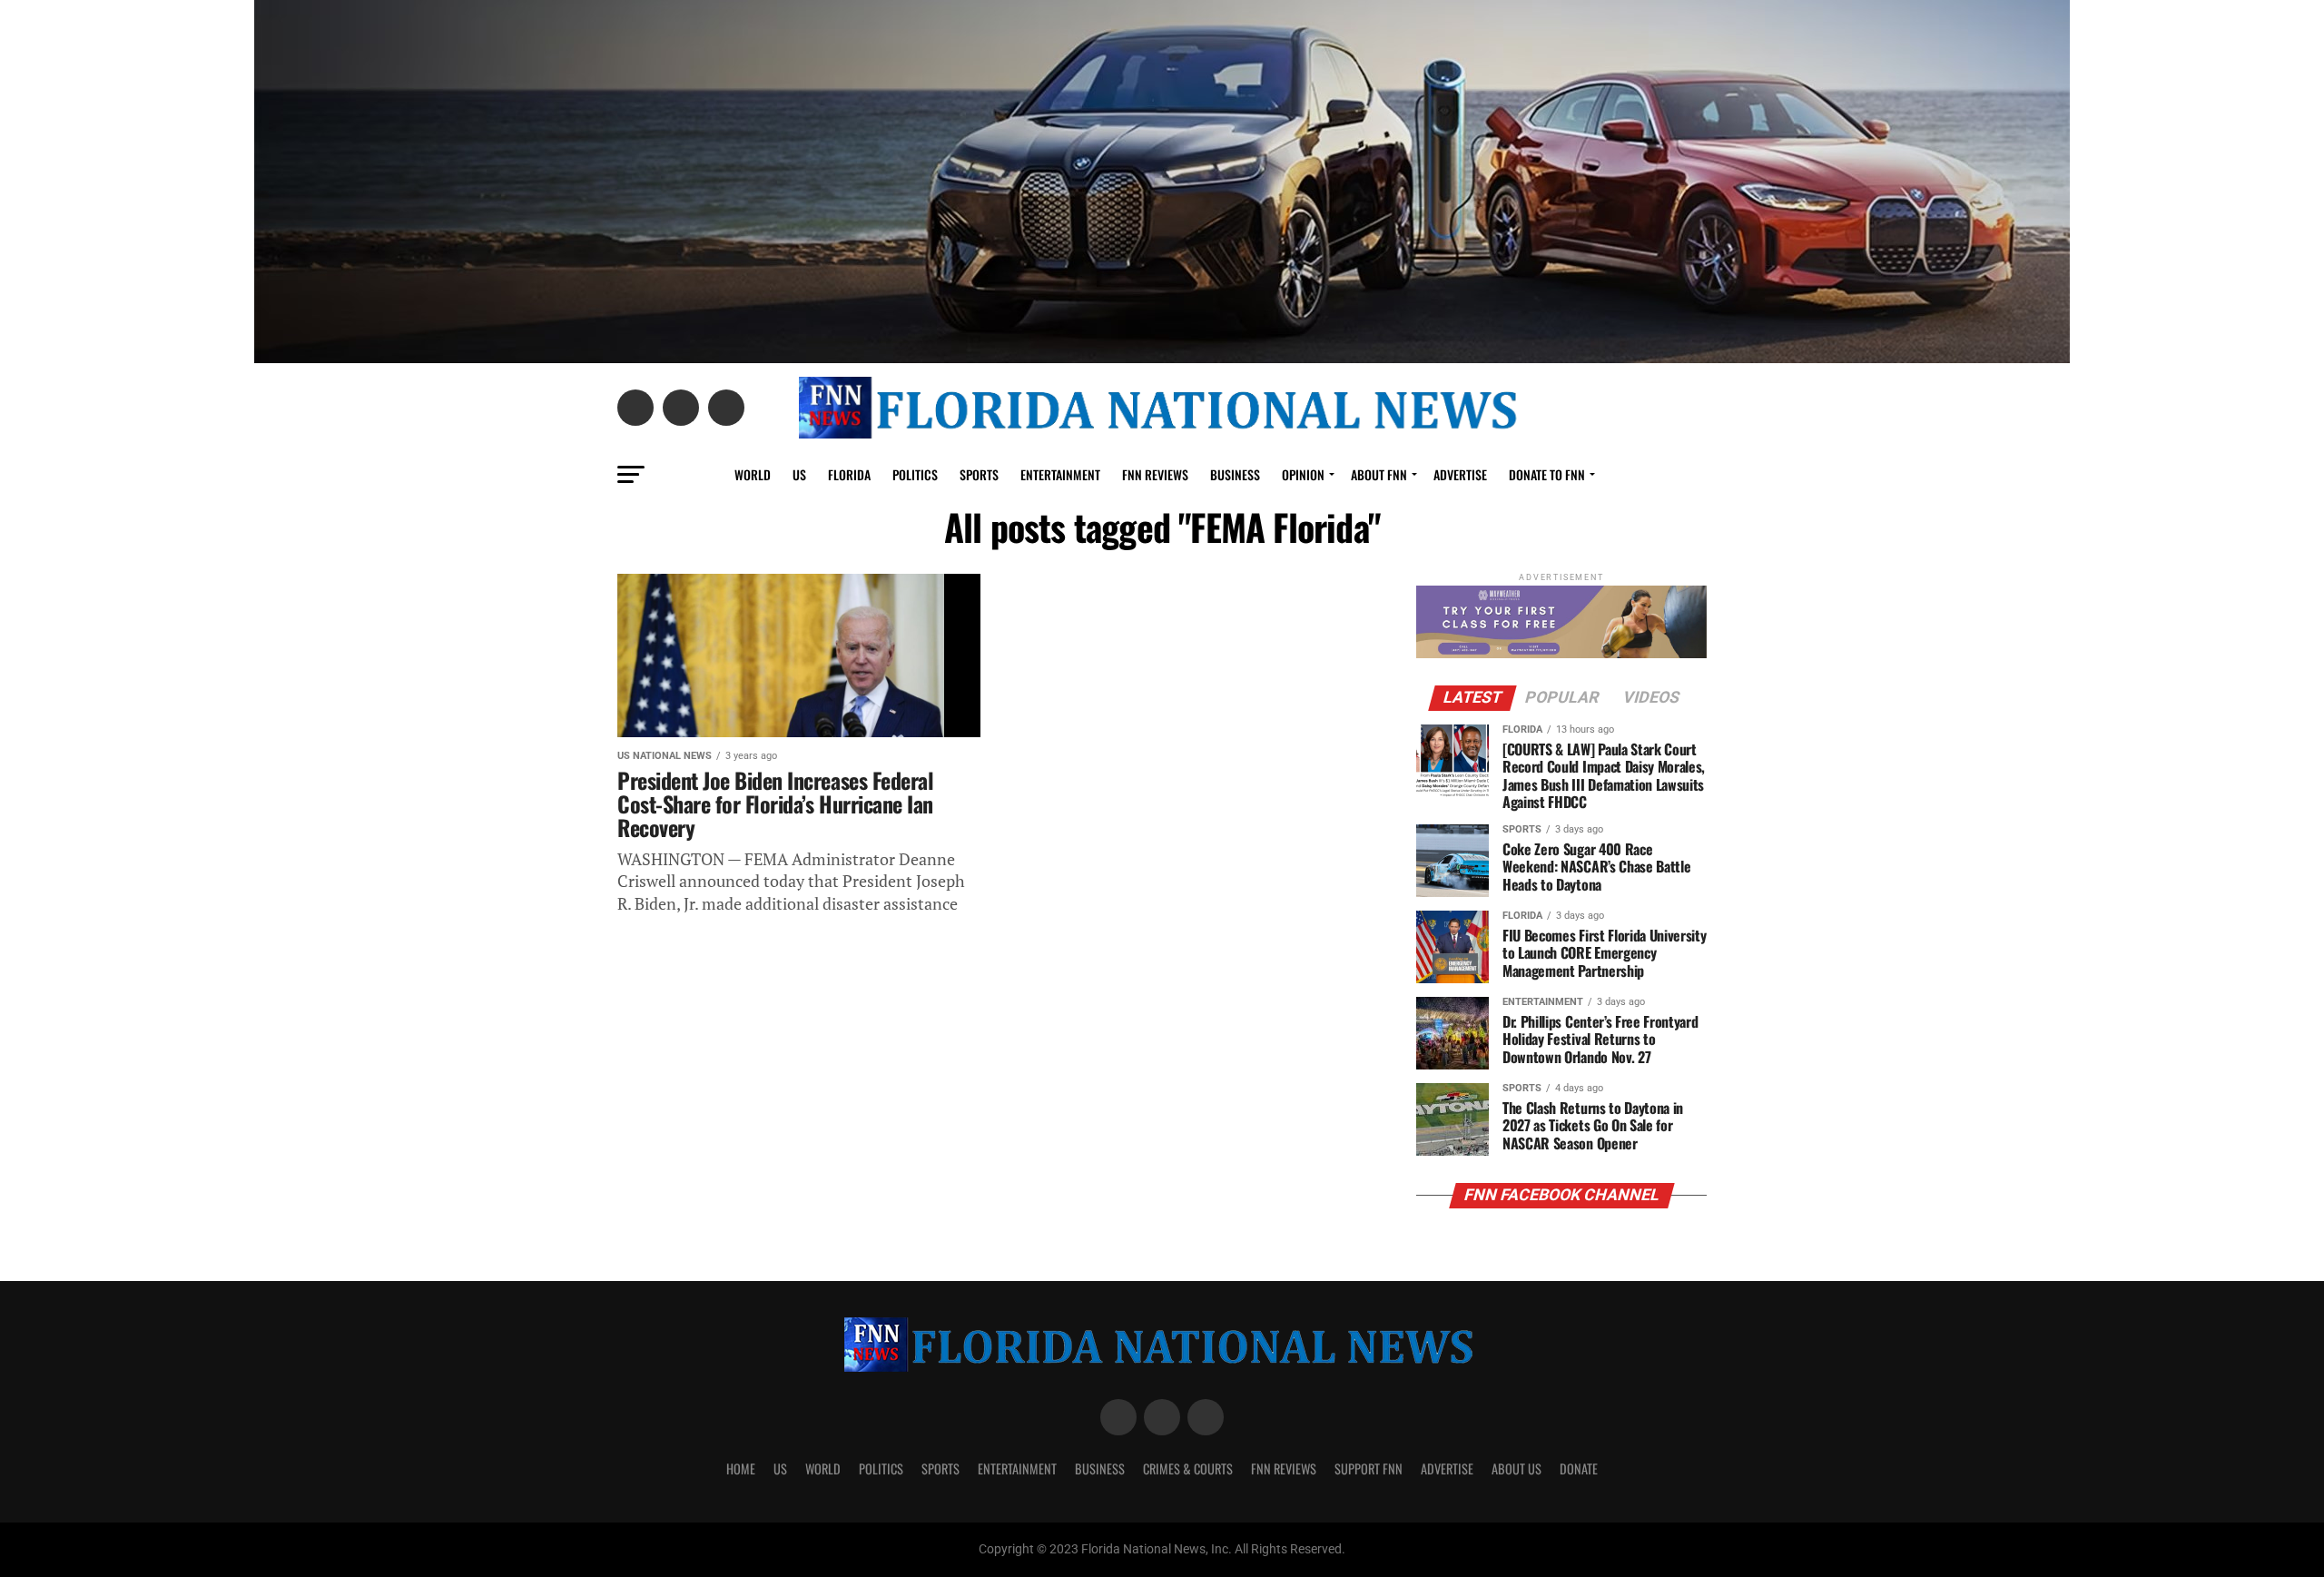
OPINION (1303, 474)
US (799, 474)
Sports (979, 474)
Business (1235, 474)
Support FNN (1369, 1469)
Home (741, 1469)
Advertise (1460, 474)
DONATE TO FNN (1547, 474)
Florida (849, 474)
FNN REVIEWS (1155, 474)
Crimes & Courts (1188, 1469)
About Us (1517, 1469)
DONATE (1579, 1469)
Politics (915, 474)
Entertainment (1060, 474)
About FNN (1379, 474)
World (753, 474)
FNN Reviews (1284, 1469)
